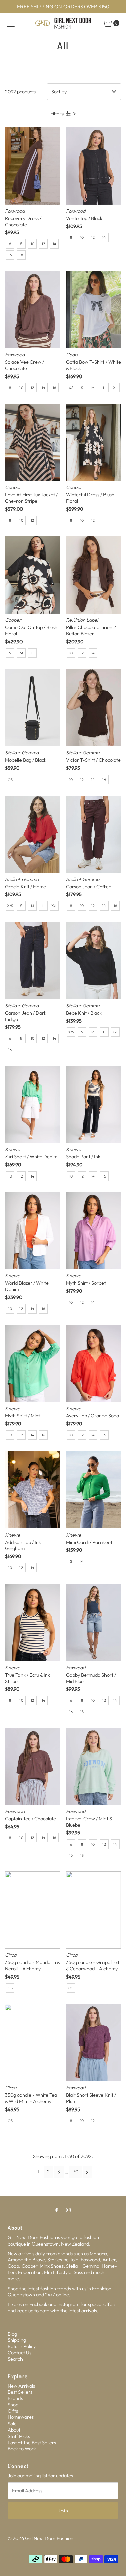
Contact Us (19, 2353)
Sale (12, 2424)
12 (43, 244)
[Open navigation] (11, 23)
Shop (13, 2405)
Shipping (17, 2340)
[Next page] (87, 2172)
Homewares (21, 2417)
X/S (10, 906)
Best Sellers (20, 2392)
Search (15, 2359)
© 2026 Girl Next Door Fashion (40, 2538)
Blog (12, 2334)
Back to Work (22, 2449)
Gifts (13, 2411)
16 (10, 255)
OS (10, 780)
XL (115, 388)
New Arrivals (21, 2386)
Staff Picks (19, 2436)
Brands (15, 2398)
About (14, 2430)
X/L (54, 906)
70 (75, 2172)
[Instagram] (68, 2210)
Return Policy (22, 2346)
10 (32, 244)
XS (71, 388)
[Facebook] (57, 2210)
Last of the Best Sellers (32, 2443)
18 (21, 255)
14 (55, 244)
